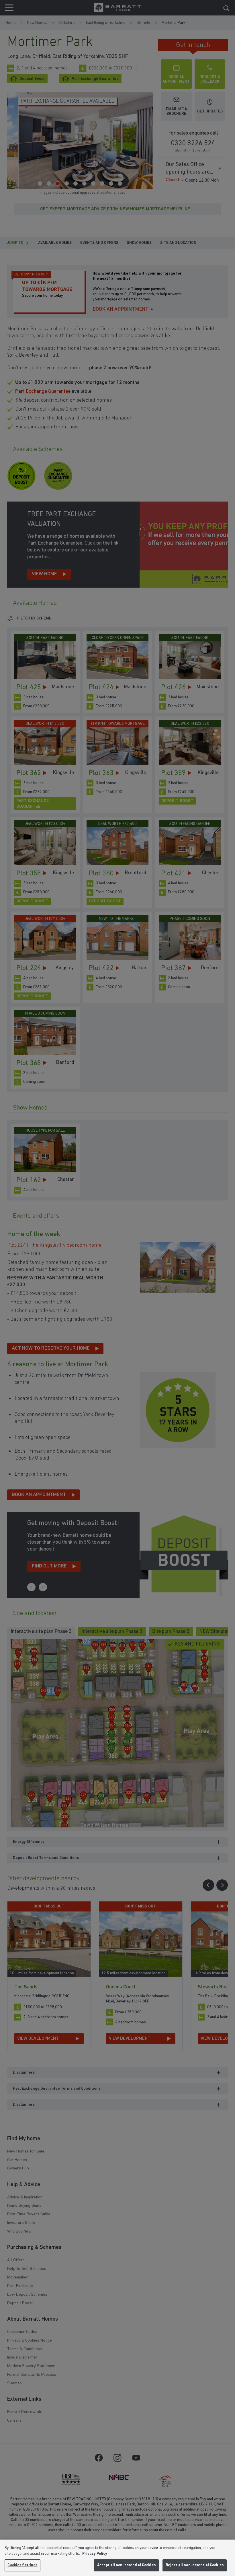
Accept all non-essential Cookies (126, 2565)
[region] (117, 2558)
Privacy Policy (95, 2554)
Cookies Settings (22, 2565)
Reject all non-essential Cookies (195, 2565)
